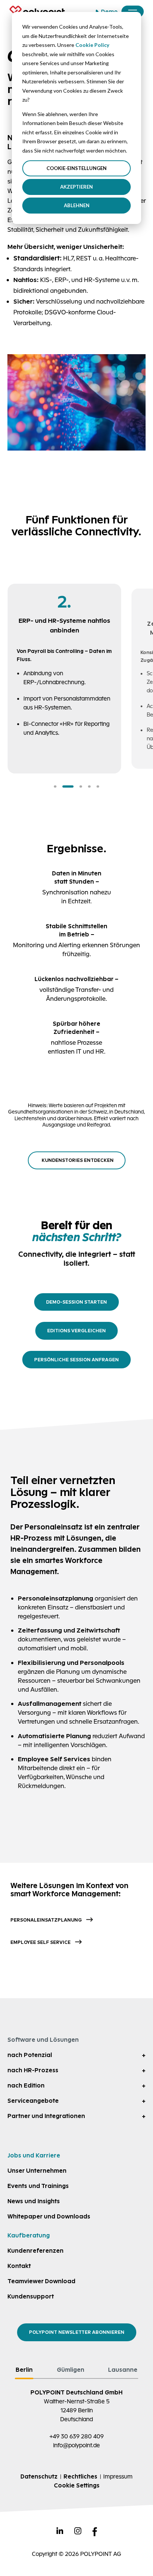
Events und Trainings (38, 2186)
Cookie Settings (77, 2485)
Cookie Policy (92, 45)
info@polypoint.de (76, 2445)
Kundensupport (31, 2296)
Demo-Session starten (76, 1302)
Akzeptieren (76, 187)
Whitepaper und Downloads (49, 2216)
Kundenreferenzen (35, 2251)
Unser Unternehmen (37, 2171)
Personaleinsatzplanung (46, 1920)
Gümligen (71, 2370)
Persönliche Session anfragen (76, 1360)
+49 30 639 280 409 (76, 2436)
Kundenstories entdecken (78, 1160)
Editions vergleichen (76, 1331)
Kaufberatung (29, 2235)
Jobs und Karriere (34, 2155)
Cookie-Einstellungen (76, 168)
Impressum (118, 2476)
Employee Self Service (40, 1942)
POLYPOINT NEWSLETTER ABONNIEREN (77, 2332)
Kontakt (19, 2266)
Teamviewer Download (41, 2281)
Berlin (24, 2370)
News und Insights (34, 2201)
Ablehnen (77, 205)
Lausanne (123, 2370)
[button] (55, 786)
